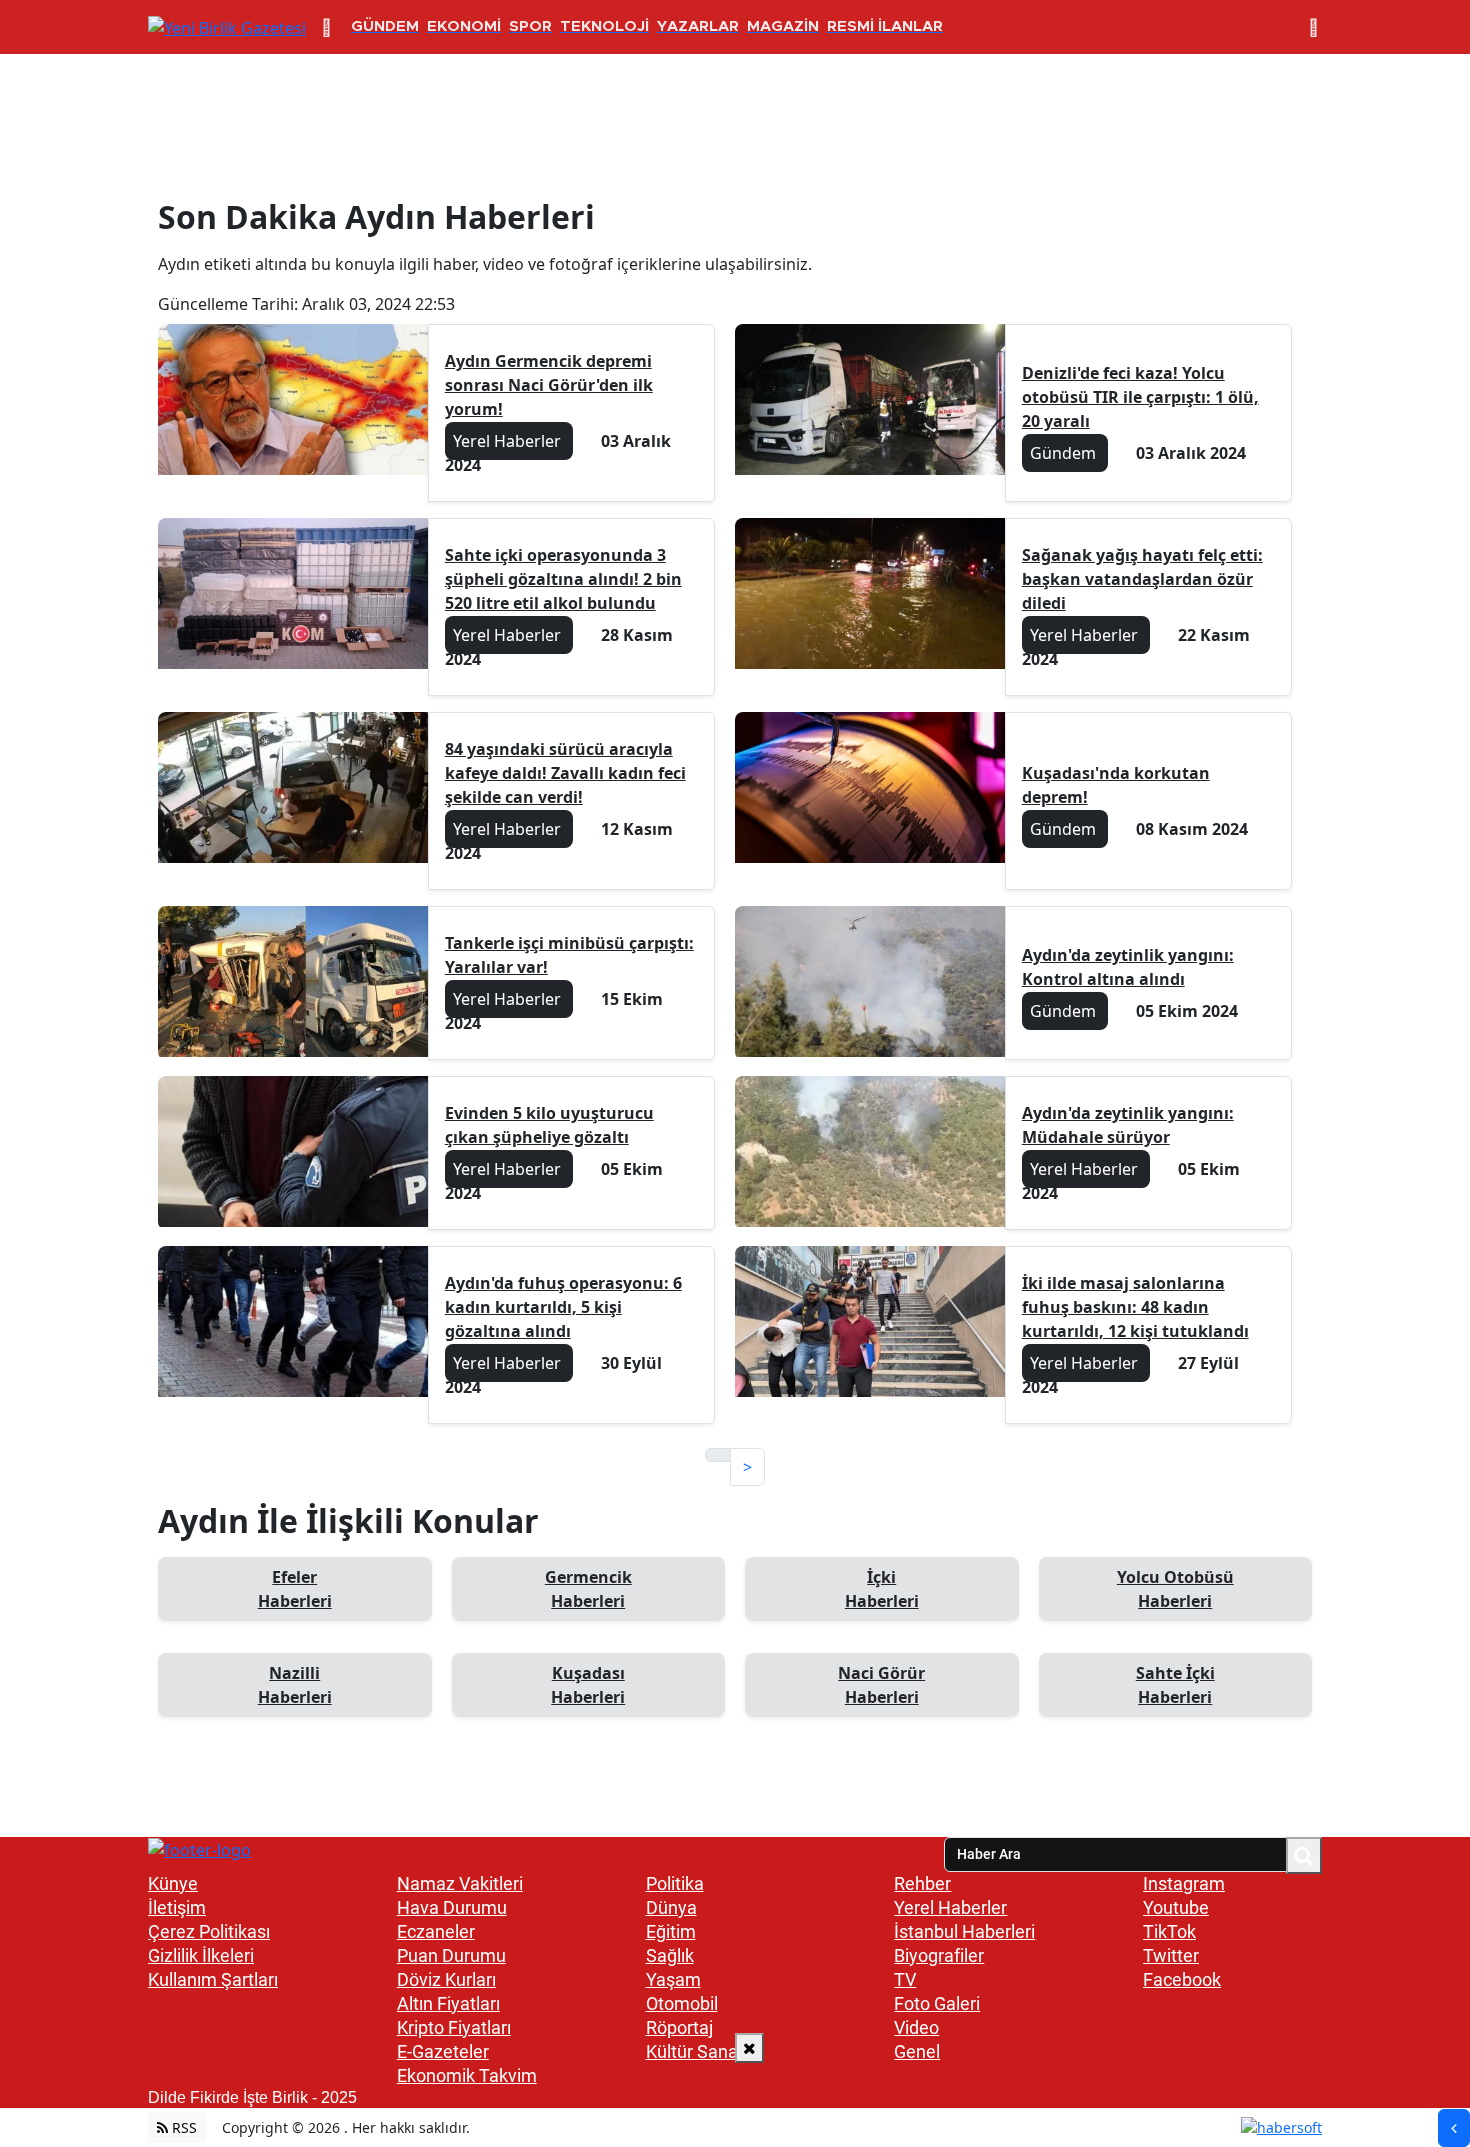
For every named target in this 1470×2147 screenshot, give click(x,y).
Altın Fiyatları (448, 2003)
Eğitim (671, 1931)
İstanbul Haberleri (964, 1931)
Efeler (295, 1589)
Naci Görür (881, 1685)
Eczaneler (436, 1931)
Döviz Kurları (446, 1979)
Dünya (671, 1907)
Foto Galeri (937, 2003)
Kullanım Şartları (213, 1979)
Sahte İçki (1175, 1685)
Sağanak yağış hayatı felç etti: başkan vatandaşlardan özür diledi (1142, 579)
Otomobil (682, 2003)
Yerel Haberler (950, 1907)
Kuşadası (588, 1685)
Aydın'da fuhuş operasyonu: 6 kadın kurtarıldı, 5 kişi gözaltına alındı (563, 1307)
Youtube (1176, 1907)
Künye (173, 1883)
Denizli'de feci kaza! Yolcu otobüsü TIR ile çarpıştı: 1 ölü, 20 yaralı (1140, 397)
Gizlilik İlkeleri (201, 1955)
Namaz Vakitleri (460, 1883)
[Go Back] (1454, 2128)
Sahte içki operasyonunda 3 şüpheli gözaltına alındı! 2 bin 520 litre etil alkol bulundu (563, 579)
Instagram (1184, 1883)
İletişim (177, 1907)
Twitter (1171, 1955)
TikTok (1169, 1931)
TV (905, 1979)
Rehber (922, 1883)
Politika (675, 1883)
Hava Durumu (452, 1907)
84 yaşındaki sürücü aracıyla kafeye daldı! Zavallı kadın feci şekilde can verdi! (565, 773)
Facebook (1182, 1979)
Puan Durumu (451, 1955)
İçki (882, 1589)
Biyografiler (939, 1955)
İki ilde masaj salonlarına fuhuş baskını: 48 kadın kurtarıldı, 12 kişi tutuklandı (1135, 1307)
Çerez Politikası (209, 1931)
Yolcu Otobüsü (1175, 1589)
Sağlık (670, 1955)
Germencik (588, 1589)
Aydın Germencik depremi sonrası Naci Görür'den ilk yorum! (549, 385)
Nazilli (295, 1685)
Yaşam (673, 1979)
